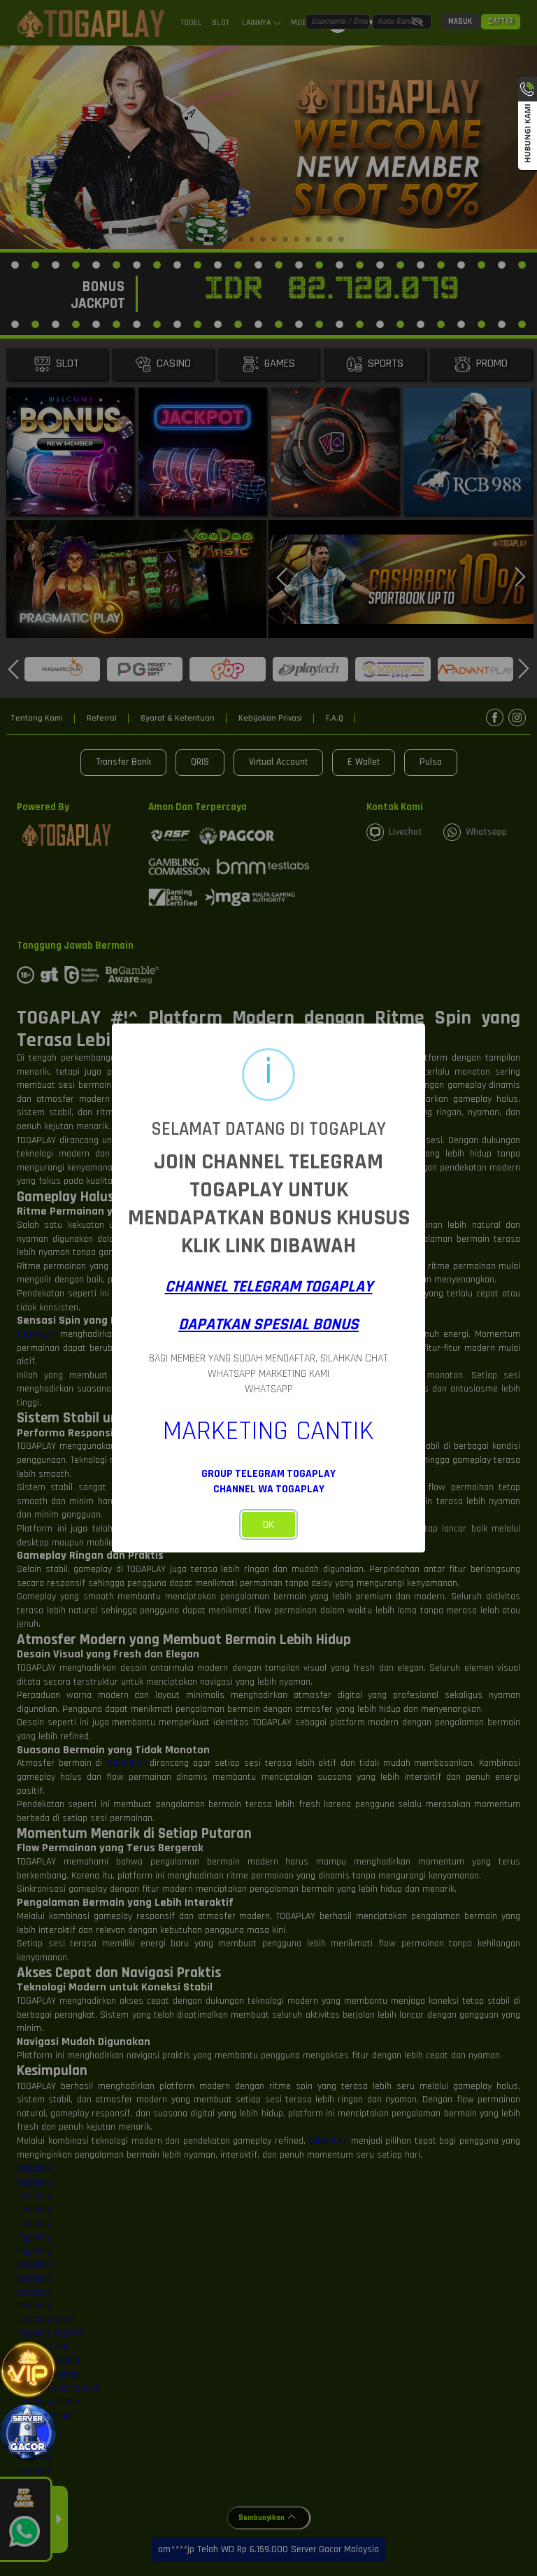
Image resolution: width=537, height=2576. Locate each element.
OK (268, 1525)
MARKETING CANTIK (268, 1431)
